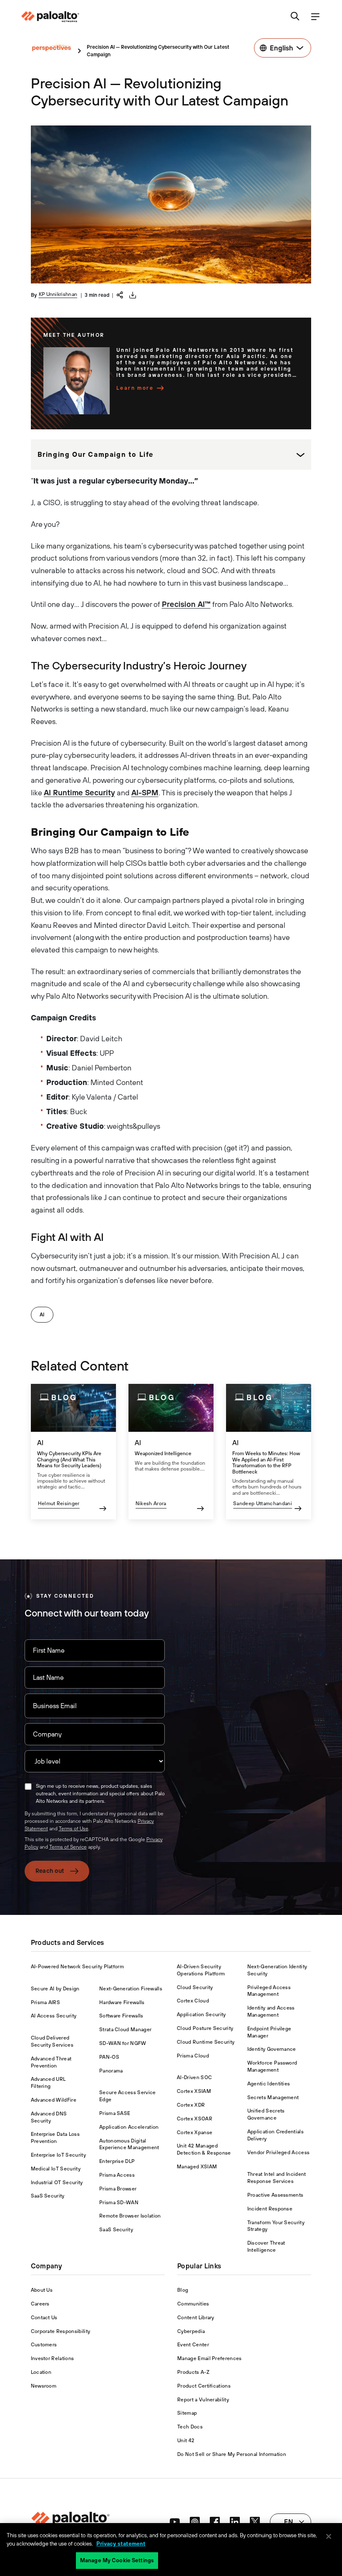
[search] (295, 17)
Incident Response (270, 2209)
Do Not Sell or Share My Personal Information (232, 2454)
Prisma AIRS (46, 2002)
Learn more (135, 388)
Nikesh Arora (151, 1504)
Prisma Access (117, 2175)
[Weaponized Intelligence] (171, 1452)
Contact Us (44, 2318)
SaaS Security (48, 2196)
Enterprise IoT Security (58, 2155)
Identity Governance (272, 2049)
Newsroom (44, 2386)
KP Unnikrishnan (58, 294)
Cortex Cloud (193, 2001)
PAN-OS (109, 2057)
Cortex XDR (191, 2105)
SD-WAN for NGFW (123, 2043)
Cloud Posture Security (205, 2028)
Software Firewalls (121, 2016)
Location (41, 2372)
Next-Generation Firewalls (131, 1989)
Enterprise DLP (117, 2161)
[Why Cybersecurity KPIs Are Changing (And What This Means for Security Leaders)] (73, 1452)
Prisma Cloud (193, 2056)
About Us (42, 2290)
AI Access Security (54, 2016)
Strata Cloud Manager (125, 2030)
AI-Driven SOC (194, 2077)
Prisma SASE (115, 2113)
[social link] (175, 2522)
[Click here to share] (120, 294)
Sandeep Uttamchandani (263, 1504)
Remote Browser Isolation (130, 2216)
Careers (40, 2304)
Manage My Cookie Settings (117, 2560)
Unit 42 (186, 2441)
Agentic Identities (269, 2084)
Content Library (196, 2318)
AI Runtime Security (79, 793)
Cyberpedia (191, 2331)
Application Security (201, 2015)
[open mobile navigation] (315, 17)
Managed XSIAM (197, 2167)
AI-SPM (145, 793)
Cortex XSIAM (194, 2091)
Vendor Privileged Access (279, 2153)
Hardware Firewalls (122, 2002)
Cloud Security (195, 1987)
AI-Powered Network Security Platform (78, 1967)
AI (42, 1315)
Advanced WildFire (54, 2100)
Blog (183, 2290)
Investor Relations (53, 2358)
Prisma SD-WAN (119, 2203)
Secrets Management (273, 2097)
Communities (193, 2304)
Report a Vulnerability (203, 2400)
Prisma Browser (118, 2189)
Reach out (50, 1871)
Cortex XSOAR (195, 2119)
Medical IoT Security (56, 2169)
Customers (44, 2345)
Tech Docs (190, 2427)
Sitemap (187, 2413)
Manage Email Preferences (210, 2358)
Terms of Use (74, 1829)
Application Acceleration (129, 2127)
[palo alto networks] (50, 17)
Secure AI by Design (55, 1989)
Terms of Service (68, 1847)
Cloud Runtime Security (206, 2042)
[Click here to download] (133, 295)
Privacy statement (121, 2544)
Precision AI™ (186, 604)
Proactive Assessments (275, 2195)
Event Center (193, 2345)
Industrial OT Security (57, 2183)
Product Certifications (204, 2386)
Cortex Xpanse (195, 2132)
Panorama (111, 2071)
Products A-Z (193, 2372)
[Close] (329, 2536)
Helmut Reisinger (59, 1504)
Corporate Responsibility (61, 2331)
